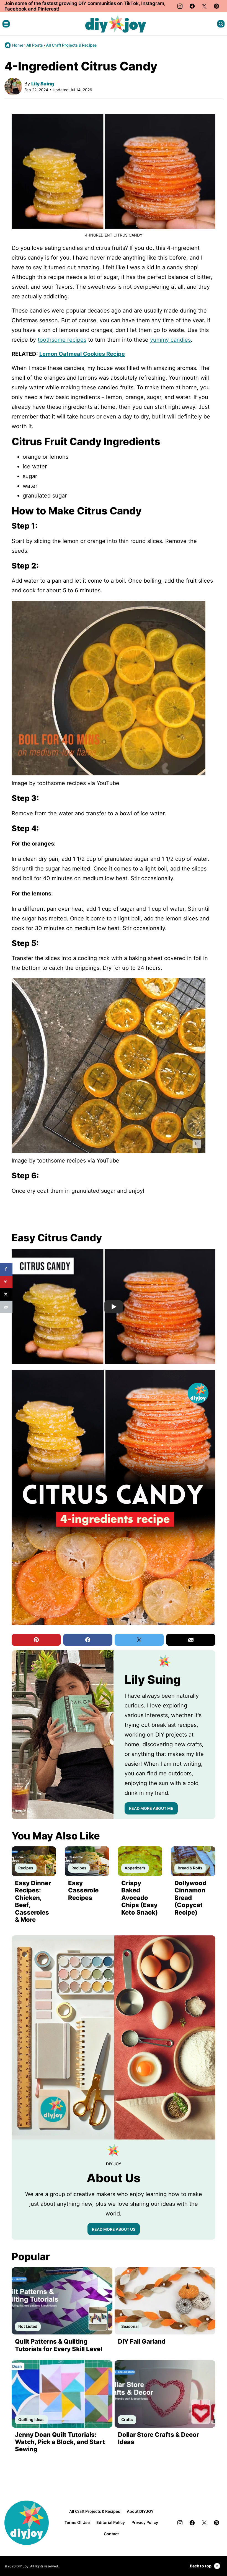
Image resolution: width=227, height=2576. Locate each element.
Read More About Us (114, 2229)
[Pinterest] (216, 6)
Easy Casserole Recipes (83, 1890)
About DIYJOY (140, 2511)
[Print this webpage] (6, 1307)
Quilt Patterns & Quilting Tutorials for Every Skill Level (59, 2345)
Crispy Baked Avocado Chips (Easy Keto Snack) (140, 1898)
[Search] (221, 24)
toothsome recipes (62, 340)
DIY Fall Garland (142, 2341)
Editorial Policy (111, 2522)
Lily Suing (43, 84)
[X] (204, 6)
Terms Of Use (77, 2522)
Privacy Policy (145, 2522)
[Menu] (6, 24)
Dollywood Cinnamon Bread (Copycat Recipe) (190, 1898)
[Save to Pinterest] (6, 1282)
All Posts (35, 45)
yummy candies (170, 340)
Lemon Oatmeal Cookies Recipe (82, 354)
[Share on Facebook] (6, 1269)
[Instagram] (180, 6)
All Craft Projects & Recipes (71, 45)
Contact (111, 2534)
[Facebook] (192, 6)
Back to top (201, 2566)
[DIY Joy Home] (116, 24)
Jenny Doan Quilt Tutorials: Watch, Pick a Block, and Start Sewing (60, 2442)
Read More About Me (151, 1808)
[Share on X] (6, 1294)
